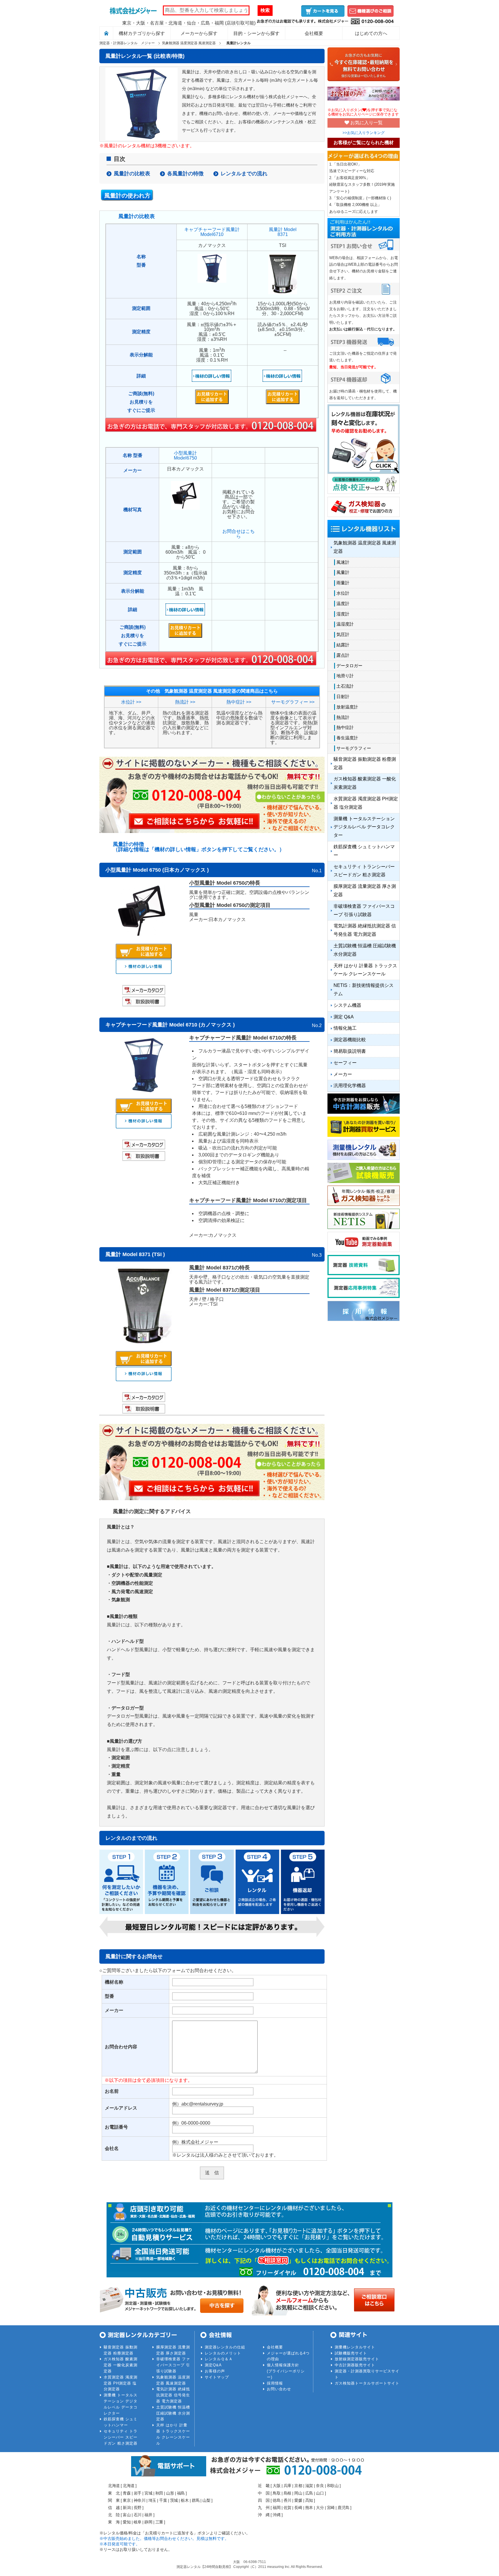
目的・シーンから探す (256, 33)
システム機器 (347, 1005)
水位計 (343, 593)
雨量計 (343, 583)
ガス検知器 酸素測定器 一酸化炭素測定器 (365, 783)
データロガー (349, 666)
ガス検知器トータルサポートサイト (367, 2383)
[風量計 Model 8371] (144, 1344)
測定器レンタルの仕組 (225, 2347)
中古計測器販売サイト (355, 2365)
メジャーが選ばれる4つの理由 (288, 2356)
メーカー (343, 1074)
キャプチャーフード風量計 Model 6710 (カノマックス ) (170, 1025)
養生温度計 (347, 738)
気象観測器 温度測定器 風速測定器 (365, 547)
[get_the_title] (144, 972)
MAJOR (133, 10)
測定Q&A (213, 2365)
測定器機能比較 (350, 1040)
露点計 (343, 655)
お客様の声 (215, 2371)
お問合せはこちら (239, 534)
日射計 (343, 696)
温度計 (343, 603)
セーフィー (345, 1063)
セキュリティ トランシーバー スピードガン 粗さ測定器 (364, 871)
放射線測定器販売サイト (357, 2359)
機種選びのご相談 (370, 11)
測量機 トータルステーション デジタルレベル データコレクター (364, 827)
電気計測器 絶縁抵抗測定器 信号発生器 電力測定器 (365, 930)
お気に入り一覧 (366, 123)
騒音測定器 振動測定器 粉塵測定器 (365, 763)
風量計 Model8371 (283, 232)
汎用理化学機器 (350, 1086)
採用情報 (275, 2383)
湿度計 (343, 614)
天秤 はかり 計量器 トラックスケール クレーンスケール (365, 970)
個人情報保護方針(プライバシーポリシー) (286, 2371)
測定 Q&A (344, 1017)
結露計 (343, 645)
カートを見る (323, 11)
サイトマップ (217, 2377)
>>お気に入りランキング (364, 133)
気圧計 (343, 634)
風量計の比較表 (132, 174)
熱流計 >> (185, 702)
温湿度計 (345, 624)
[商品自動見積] (144, 957)
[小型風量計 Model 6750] (144, 937)
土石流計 (345, 686)
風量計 (343, 572)
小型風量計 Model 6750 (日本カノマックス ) (157, 870)
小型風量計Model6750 (185, 455)
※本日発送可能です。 (120, 2544)
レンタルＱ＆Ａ (219, 2359)
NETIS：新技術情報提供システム (364, 990)
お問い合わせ (279, 2389)
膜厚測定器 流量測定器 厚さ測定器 (365, 890)
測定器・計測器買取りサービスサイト (367, 2374)
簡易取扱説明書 (350, 1051)
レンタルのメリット (223, 2353)
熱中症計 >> (239, 702)
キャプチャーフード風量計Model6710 (212, 232)
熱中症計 (345, 727)
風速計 (343, 562)
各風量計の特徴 (185, 174)
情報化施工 (345, 1028)
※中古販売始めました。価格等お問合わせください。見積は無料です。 (164, 2538)
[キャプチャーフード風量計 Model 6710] (144, 1091)
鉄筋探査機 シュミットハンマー (364, 851)
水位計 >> (131, 702)
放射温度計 (347, 707)
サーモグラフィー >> (293, 702)
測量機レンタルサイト (355, 2347)
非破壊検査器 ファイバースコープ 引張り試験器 (364, 910)
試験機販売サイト (351, 2353)
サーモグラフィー (354, 748)
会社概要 (275, 2347)
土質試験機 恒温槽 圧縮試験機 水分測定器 (365, 950)
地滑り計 (345, 676)
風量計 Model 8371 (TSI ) (135, 1254)
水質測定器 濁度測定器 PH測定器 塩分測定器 (366, 803)
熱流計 (343, 717)
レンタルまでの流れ (244, 174)
